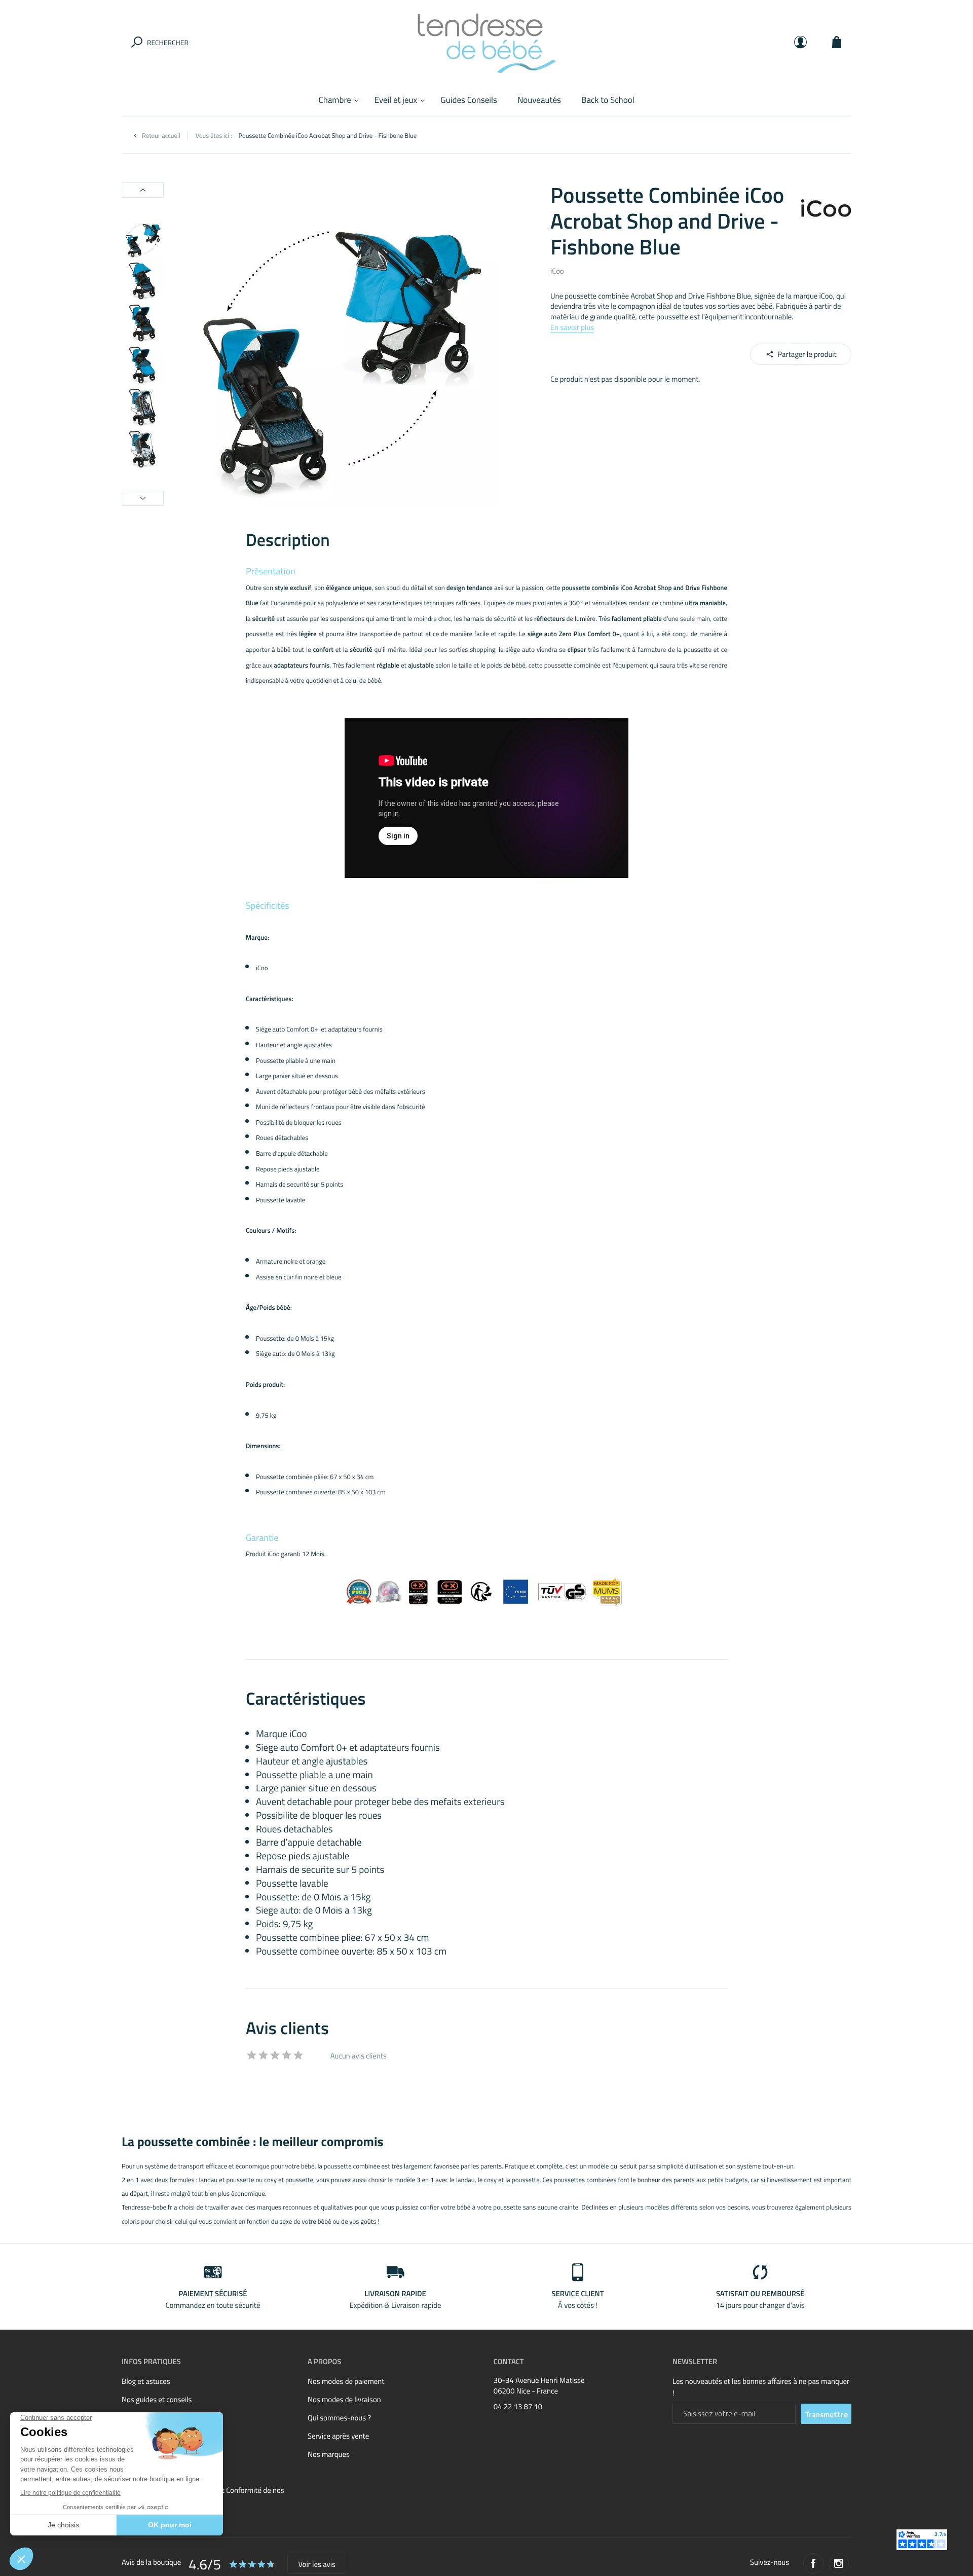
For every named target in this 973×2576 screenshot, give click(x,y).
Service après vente (338, 2436)
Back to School (608, 100)
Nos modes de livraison (344, 2399)
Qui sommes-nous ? (339, 2418)
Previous (143, 190)
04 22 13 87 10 (518, 2407)
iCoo (557, 271)
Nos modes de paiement (346, 2381)
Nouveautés (539, 100)
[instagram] (839, 2563)
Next (143, 498)
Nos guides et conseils (157, 2399)
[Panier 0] (837, 42)
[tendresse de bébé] (486, 42)
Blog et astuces (146, 2381)
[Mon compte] (800, 42)
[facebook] (813, 2563)
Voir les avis (316, 2564)
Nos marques (329, 2454)
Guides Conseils (469, 100)
